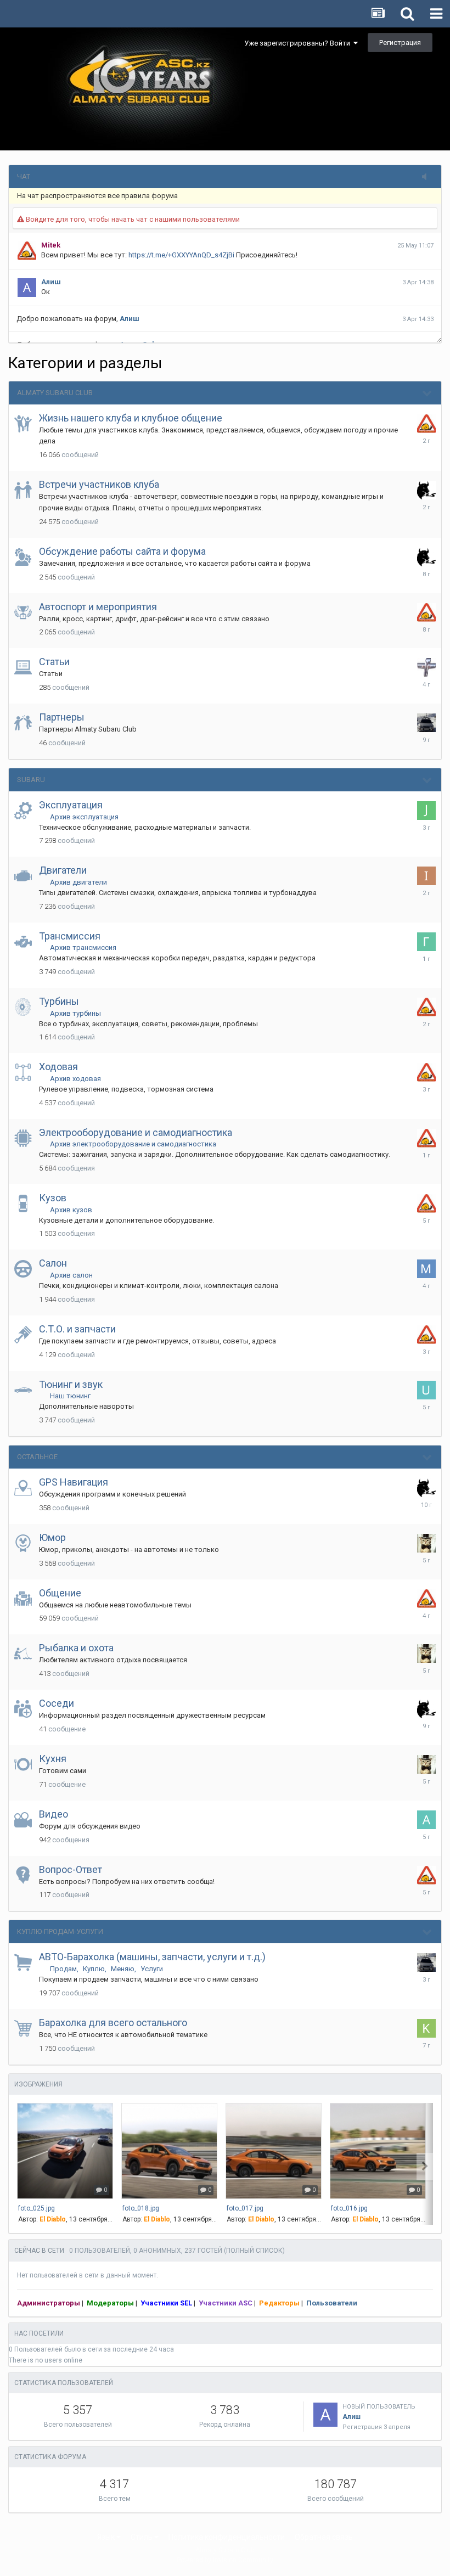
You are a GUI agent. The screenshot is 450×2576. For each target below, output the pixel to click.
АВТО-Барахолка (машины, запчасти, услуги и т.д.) (152, 1957)
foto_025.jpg (36, 2208)
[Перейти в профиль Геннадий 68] (426, 942)
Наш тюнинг (70, 1396)
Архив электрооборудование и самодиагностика (133, 1144)
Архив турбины (75, 1013)
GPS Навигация (74, 1482)
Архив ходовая (75, 1079)
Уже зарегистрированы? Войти (299, 43)
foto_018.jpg (141, 2208)
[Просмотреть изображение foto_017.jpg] (274, 2151)
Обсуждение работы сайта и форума (122, 551)
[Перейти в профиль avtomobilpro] (426, 1820)
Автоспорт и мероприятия (98, 607)
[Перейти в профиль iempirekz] (426, 876)
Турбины (59, 1001)
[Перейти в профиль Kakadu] (426, 2028)
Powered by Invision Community (225, 2560)
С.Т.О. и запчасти (77, 1329)
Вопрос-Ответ (71, 1869)
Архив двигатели (78, 882)
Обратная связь (324, 2537)
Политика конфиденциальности (227, 2537)
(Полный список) (254, 2251)
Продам (63, 1969)
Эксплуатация (71, 805)
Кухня (53, 1759)
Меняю (123, 1969)
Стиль (142, 2537)
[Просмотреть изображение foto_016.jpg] (378, 2151)
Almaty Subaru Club (55, 393)
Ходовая (58, 1067)
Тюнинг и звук (71, 1384)
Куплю (94, 1969)
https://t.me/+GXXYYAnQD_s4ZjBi (181, 255)
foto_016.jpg (349, 2208)
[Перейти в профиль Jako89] (426, 811)
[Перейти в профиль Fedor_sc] (426, 723)
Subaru (31, 780)
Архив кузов (71, 1210)
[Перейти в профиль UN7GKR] (426, 1390)
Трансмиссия (70, 936)
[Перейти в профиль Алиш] (325, 2415)
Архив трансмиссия (83, 947)
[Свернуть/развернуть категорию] (428, 393)
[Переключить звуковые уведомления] (428, 177)
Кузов (53, 1198)
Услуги (152, 1969)
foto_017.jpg (245, 2208)
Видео (54, 1814)
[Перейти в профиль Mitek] (426, 424)
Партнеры (62, 717)
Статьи (54, 662)
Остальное (37, 1457)
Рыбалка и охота (76, 1648)
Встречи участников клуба (99, 484)
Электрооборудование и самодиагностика (136, 1132)
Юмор (52, 1537)
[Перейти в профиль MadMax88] (426, 1543)
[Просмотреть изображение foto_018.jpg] (169, 2151)
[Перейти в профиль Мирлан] (426, 1269)
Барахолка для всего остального (113, 2023)
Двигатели (63, 870)
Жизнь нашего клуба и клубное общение (131, 418)
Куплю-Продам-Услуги (60, 1931)
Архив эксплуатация (84, 817)
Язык (107, 2537)
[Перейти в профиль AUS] (426, 490)
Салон (53, 1263)
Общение (60, 1593)
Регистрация (400, 43)
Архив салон (71, 1275)
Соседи (57, 1703)
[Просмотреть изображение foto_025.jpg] (65, 2151)
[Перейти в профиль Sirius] (426, 667)
